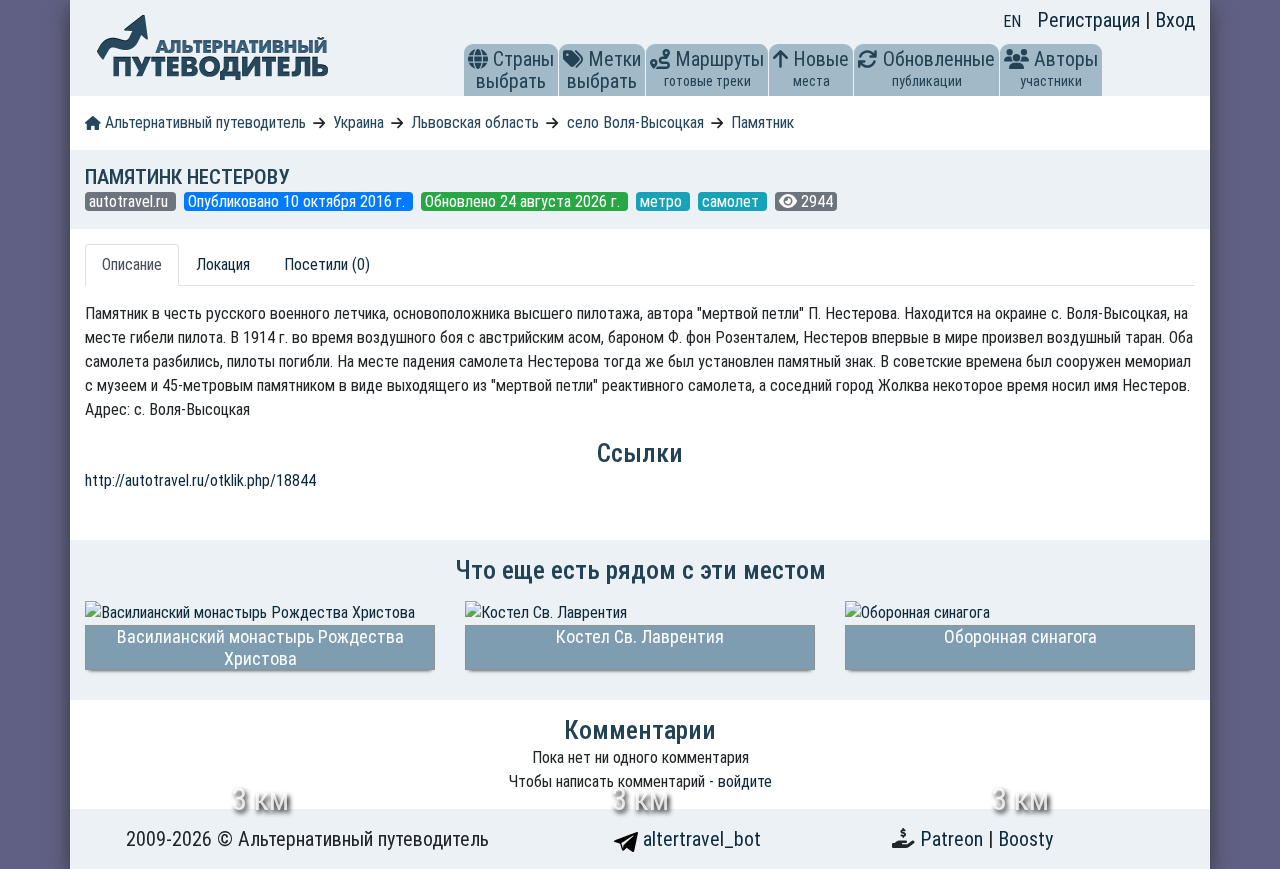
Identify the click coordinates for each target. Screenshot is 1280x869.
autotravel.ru (130, 201)
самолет (732, 201)
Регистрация (1091, 20)
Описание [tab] (132, 264)
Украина (358, 122)
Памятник (762, 122)
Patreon (954, 839)
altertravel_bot (699, 839)
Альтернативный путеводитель (203, 122)
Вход (1175, 20)
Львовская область (475, 122)
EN (1012, 21)
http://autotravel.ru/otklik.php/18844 (200, 480)
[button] (478, 59)
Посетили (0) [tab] (327, 264)
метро (663, 201)
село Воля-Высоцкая (635, 122)
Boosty (1025, 839)
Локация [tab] (223, 264)
